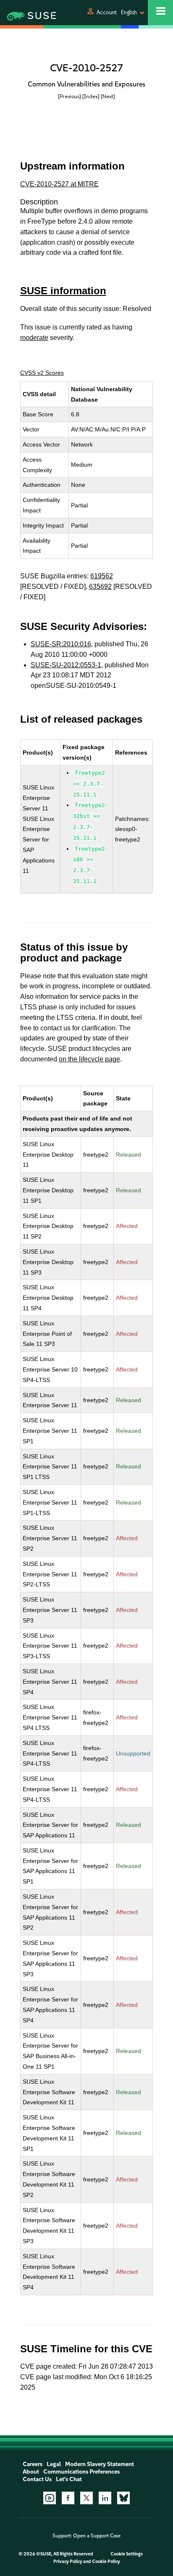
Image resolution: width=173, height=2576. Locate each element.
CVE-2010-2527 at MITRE (59, 184)
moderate (34, 338)
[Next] (108, 96)
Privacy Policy (68, 2562)
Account (107, 12)
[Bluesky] (123, 2498)
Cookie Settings (127, 2554)
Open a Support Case (97, 2536)
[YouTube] (50, 2498)
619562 (102, 576)
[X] (86, 2498)
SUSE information (63, 291)
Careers (33, 2464)
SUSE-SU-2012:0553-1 (66, 665)
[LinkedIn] (105, 2498)
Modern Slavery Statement (100, 2464)
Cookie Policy (106, 2562)
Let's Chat (69, 2479)
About (31, 2472)
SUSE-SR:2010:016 (61, 644)
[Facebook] (68, 2498)
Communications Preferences (81, 2472)
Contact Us (37, 2479)
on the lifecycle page (89, 1059)
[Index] (91, 96)
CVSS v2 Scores (42, 373)
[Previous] (69, 96)
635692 (100, 587)
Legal (54, 2464)
